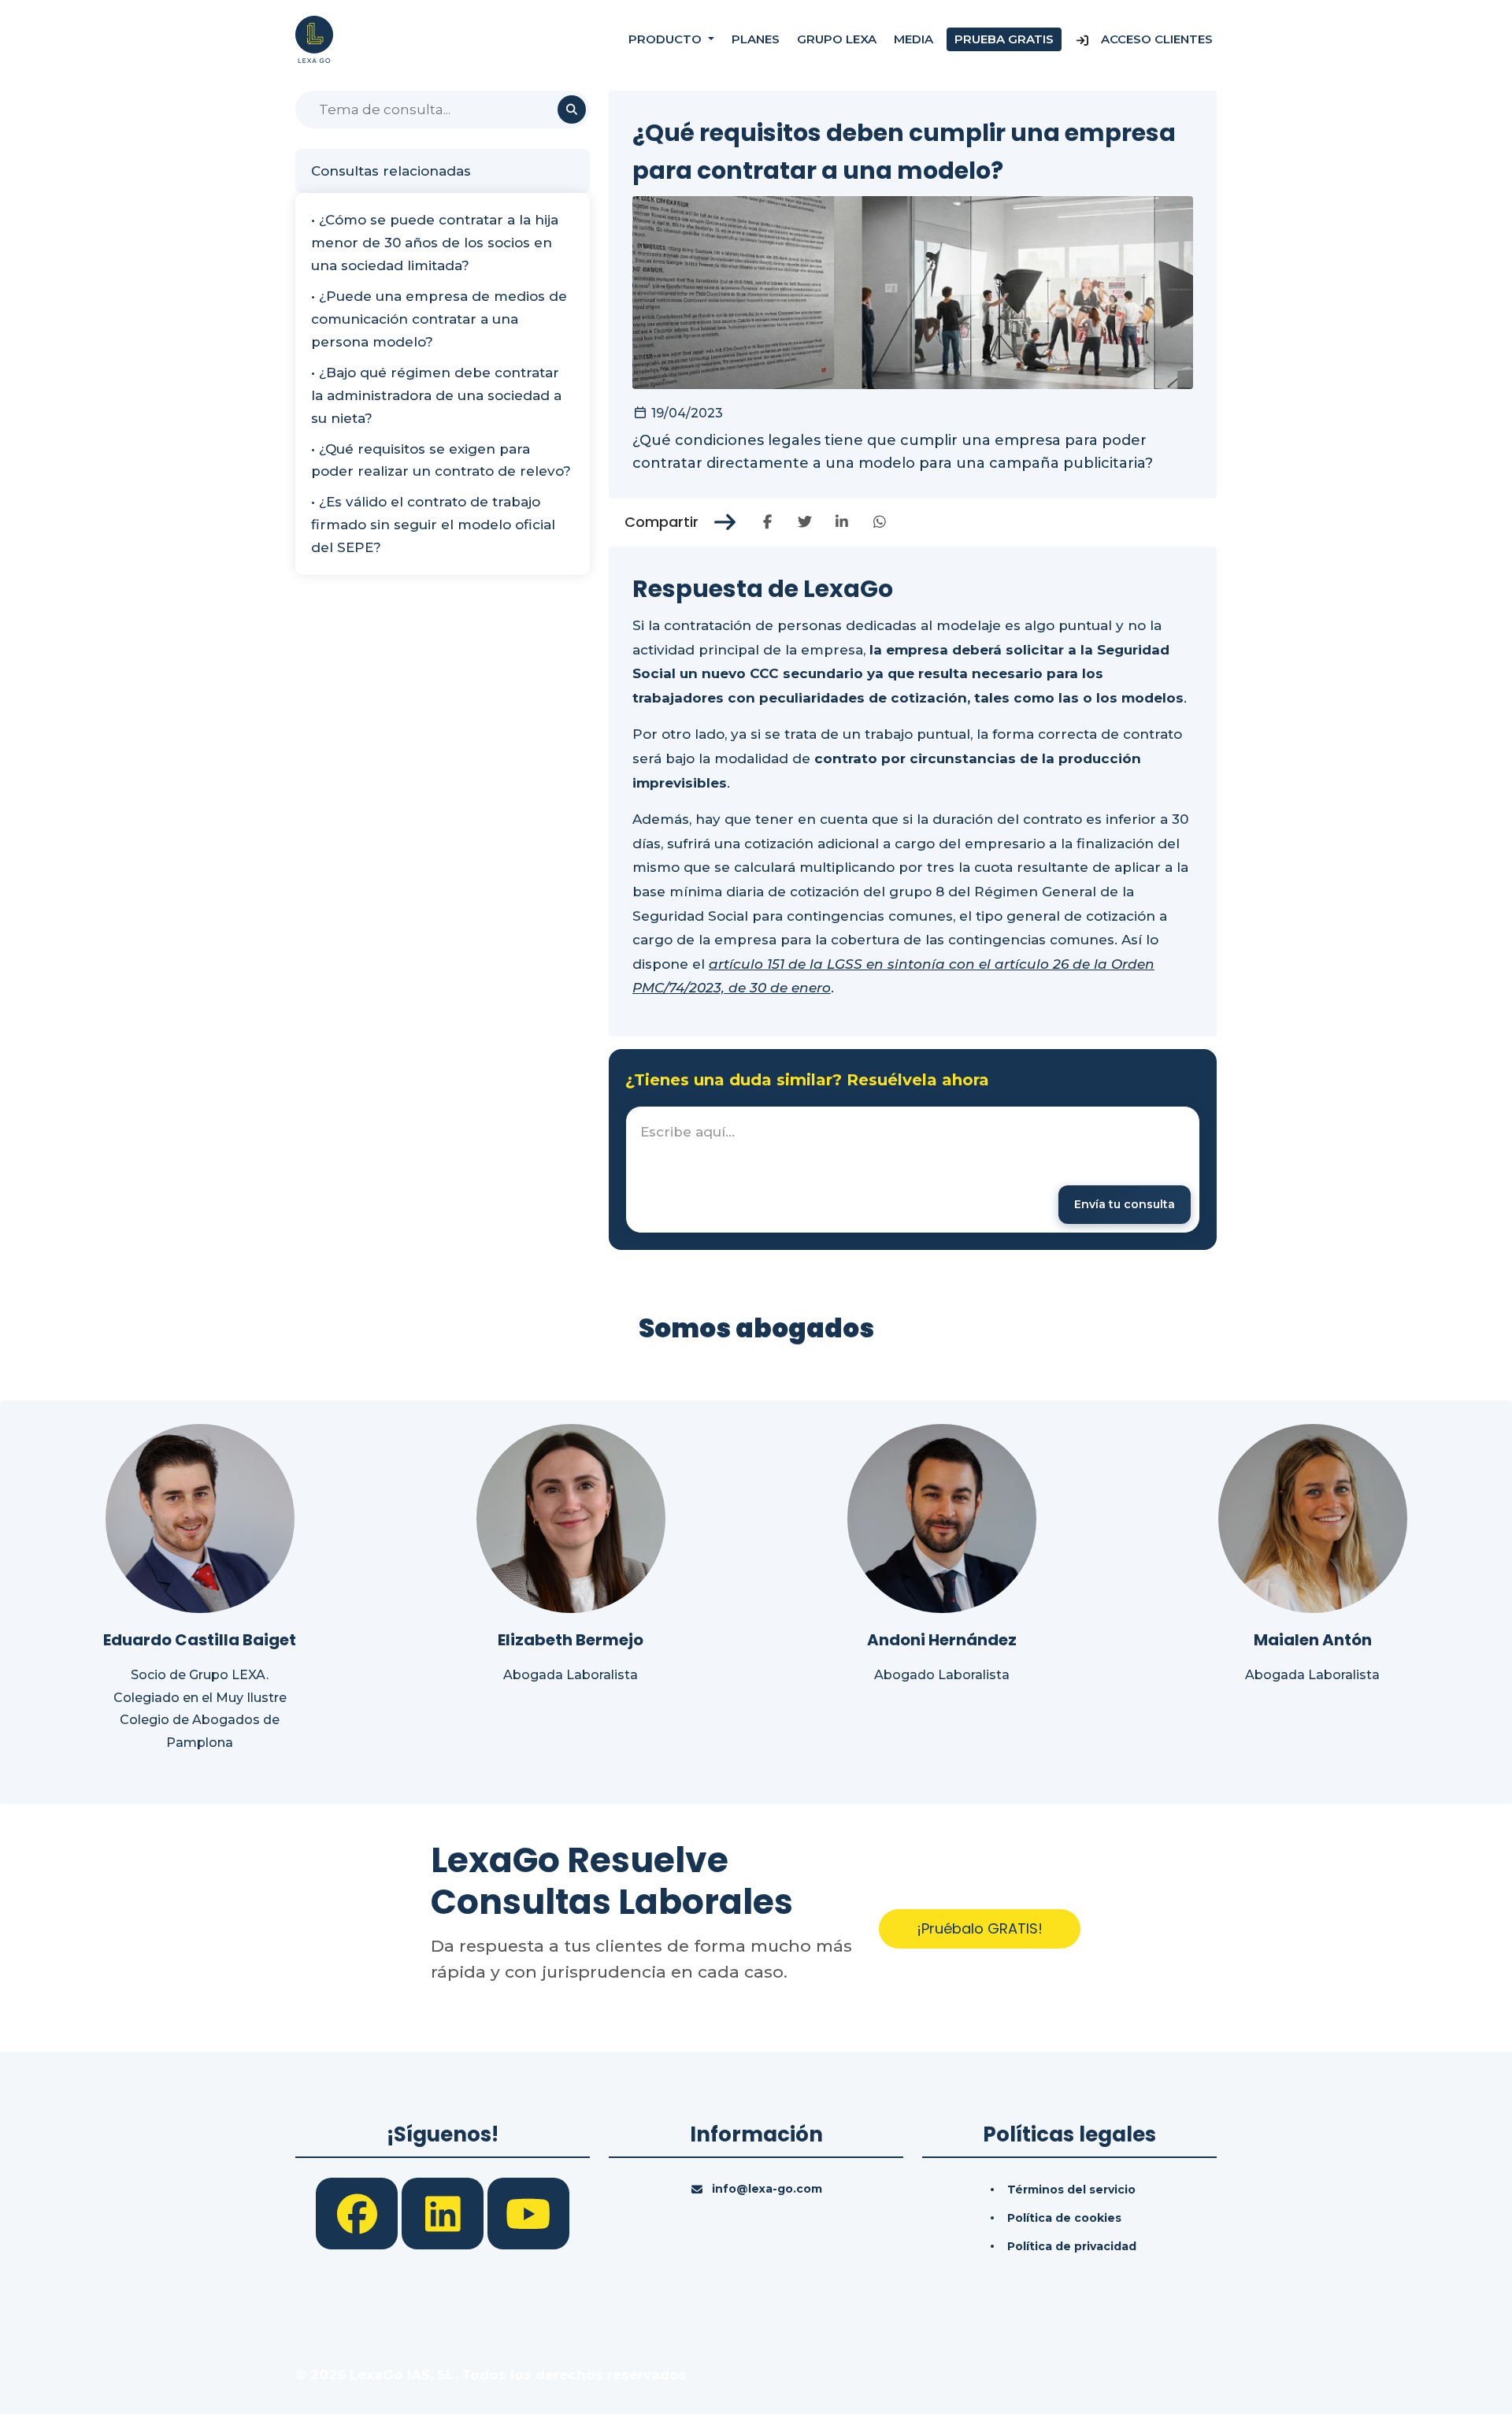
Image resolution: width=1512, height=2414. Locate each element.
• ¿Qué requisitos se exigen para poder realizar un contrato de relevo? (441, 460)
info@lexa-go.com (767, 2189)
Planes (756, 39)
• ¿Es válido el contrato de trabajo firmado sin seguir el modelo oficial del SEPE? (433, 525)
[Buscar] (572, 109)
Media (913, 39)
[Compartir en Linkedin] (842, 522)
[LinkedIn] (445, 2212)
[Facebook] (359, 2212)
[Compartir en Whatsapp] (879, 522)
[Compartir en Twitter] (804, 522)
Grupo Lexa (837, 39)
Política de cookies (1064, 2218)
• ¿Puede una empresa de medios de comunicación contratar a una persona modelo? (439, 319)
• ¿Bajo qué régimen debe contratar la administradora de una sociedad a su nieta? (436, 395)
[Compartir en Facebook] (767, 522)
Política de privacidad (1072, 2246)
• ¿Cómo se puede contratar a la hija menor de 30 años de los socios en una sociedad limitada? (435, 243)
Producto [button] (667, 39)
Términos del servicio (1071, 2190)
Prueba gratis (1004, 39)
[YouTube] (528, 2212)
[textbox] (913, 1170)
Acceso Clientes (1155, 39)
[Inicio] (314, 39)
